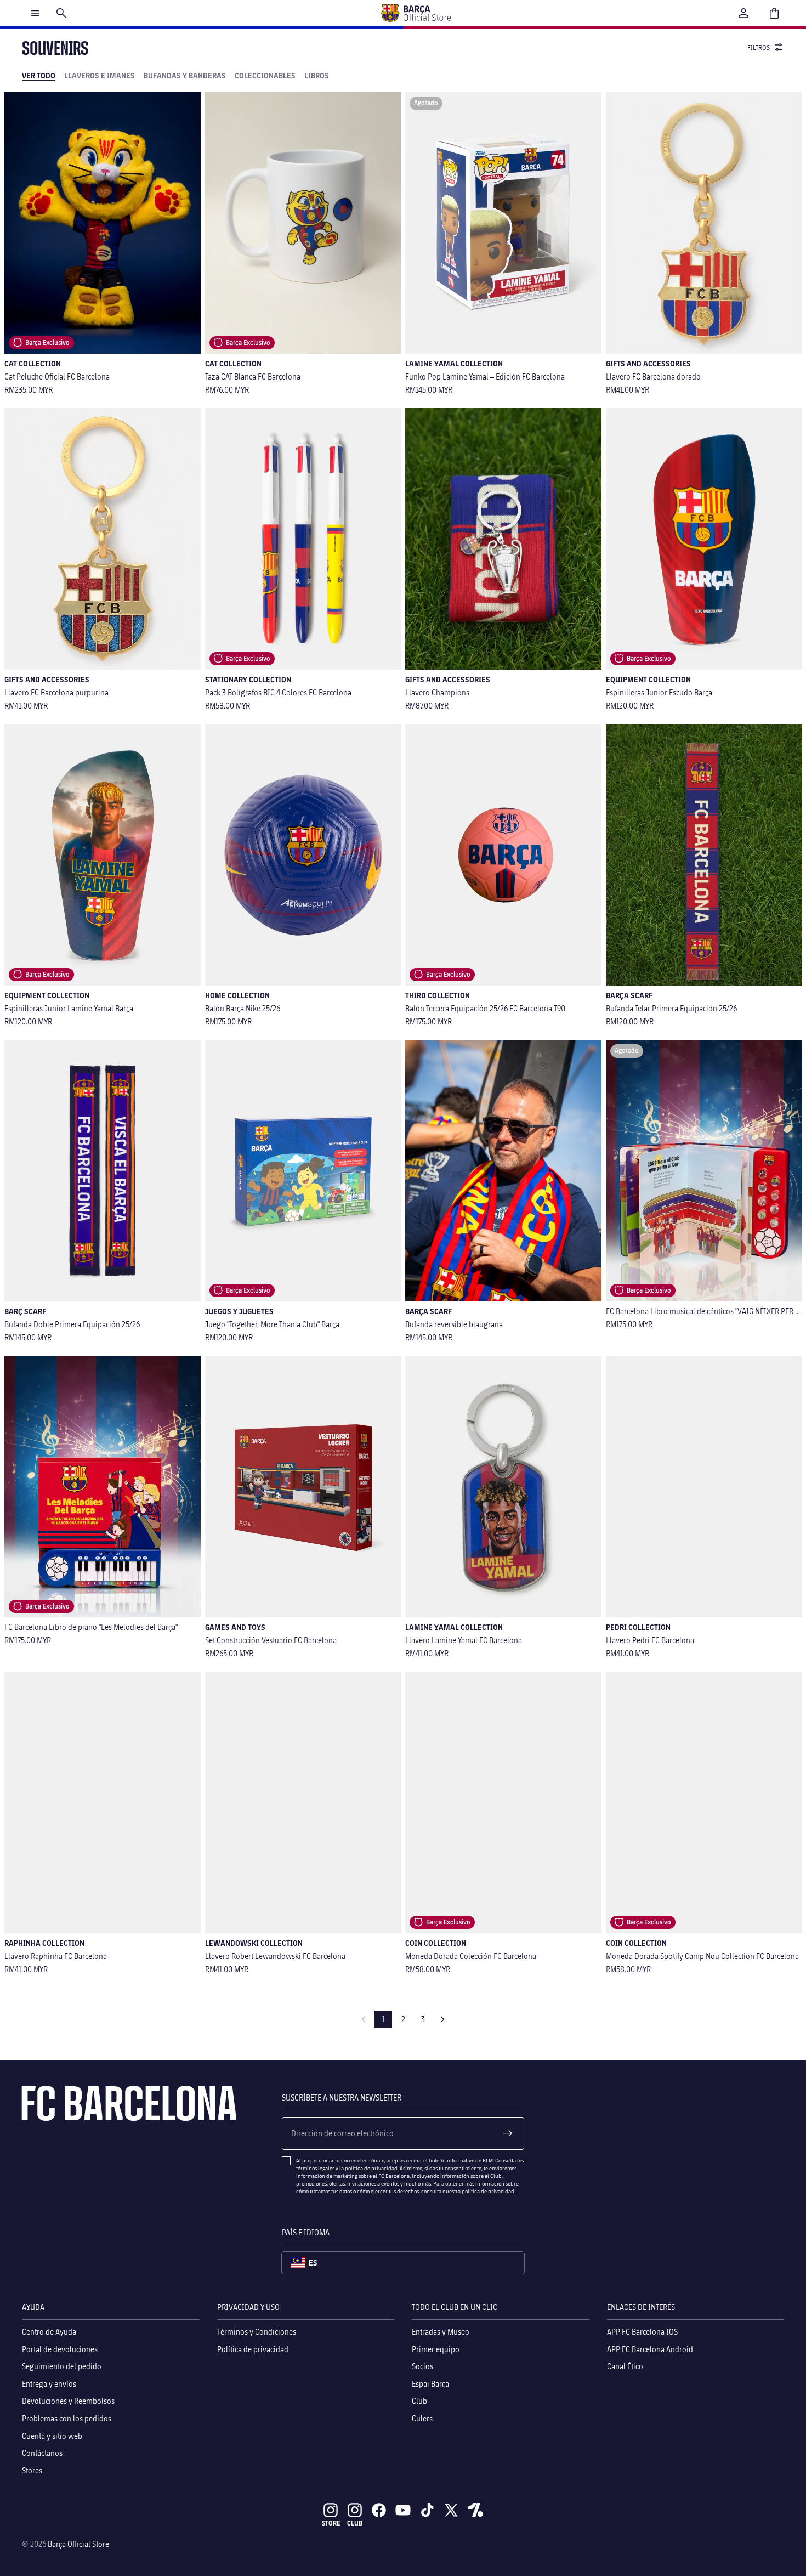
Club (419, 2401)
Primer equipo (436, 2349)
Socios (422, 2366)
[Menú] (35, 13)
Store (331, 2523)
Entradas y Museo (441, 2332)
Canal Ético (625, 2366)
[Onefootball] (475, 2510)
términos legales (315, 2168)
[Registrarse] (508, 2133)
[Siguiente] (442, 2019)
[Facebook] (379, 2510)
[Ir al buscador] (61, 13)
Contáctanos (42, 2453)
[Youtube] (403, 2510)
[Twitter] (451, 2510)
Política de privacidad (253, 2349)
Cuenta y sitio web (52, 2436)
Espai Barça (430, 2384)
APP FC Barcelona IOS (642, 2332)
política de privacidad (371, 2168)
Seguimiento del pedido (62, 2366)
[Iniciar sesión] (743, 13)
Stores (32, 2470)
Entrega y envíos (49, 2384)
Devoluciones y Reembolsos (68, 2401)
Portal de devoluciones (60, 2349)
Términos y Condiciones (257, 2332)
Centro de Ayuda (49, 2332)
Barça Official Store (78, 2544)
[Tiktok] (427, 2510)
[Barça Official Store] (416, 13)
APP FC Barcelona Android (650, 2349)
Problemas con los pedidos (67, 2418)
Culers (422, 2418)
